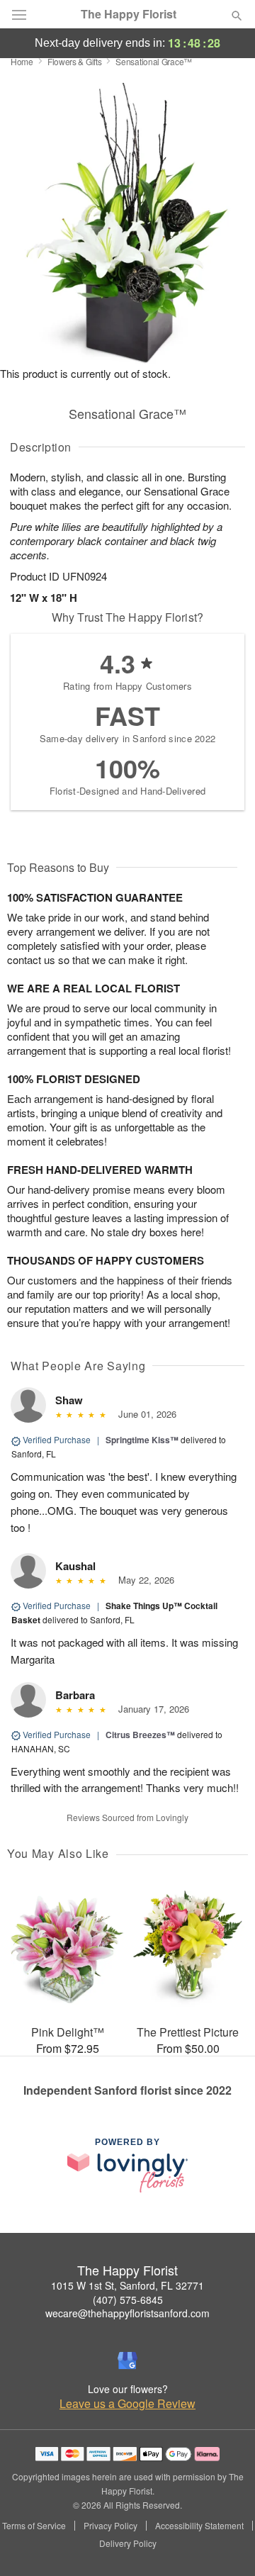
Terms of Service (34, 2526)
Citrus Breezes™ (140, 1735)
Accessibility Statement (199, 2526)
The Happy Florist (129, 14)
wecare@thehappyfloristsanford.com (127, 2313)
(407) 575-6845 (128, 2300)
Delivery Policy (128, 2543)
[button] (225, 2544)
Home (22, 61)
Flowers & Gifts (75, 61)
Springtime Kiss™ (142, 1440)
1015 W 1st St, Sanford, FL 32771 (127, 2285)
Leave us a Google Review (127, 2404)
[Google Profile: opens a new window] (127, 2361)
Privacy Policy (110, 2526)
